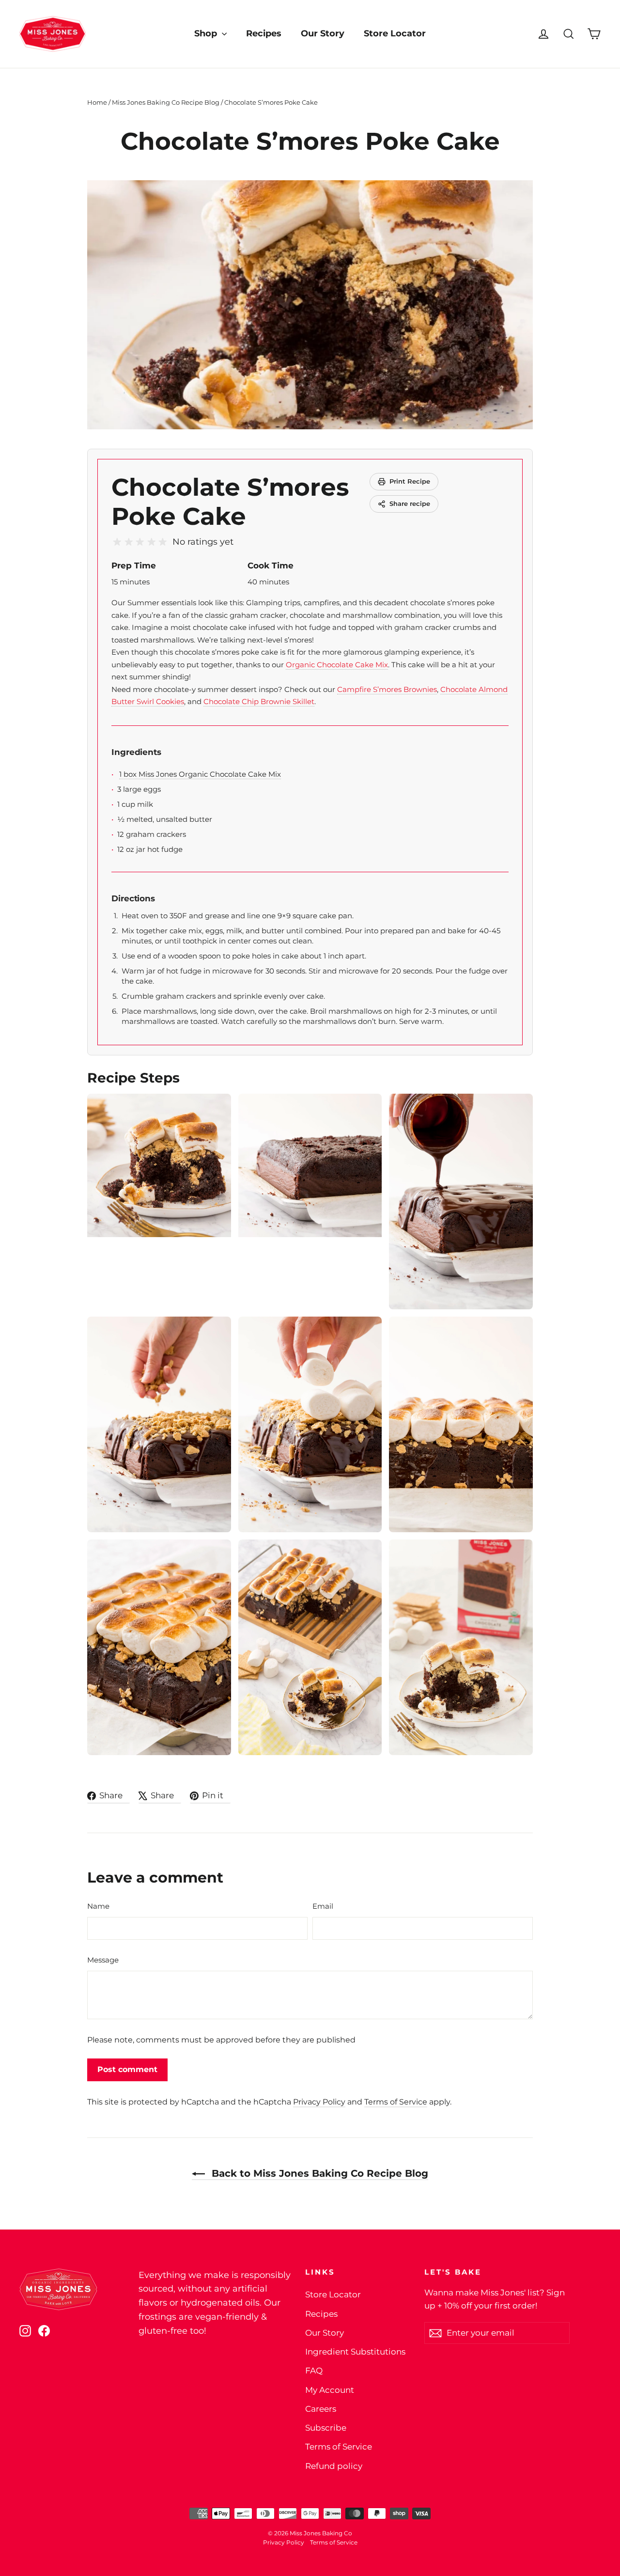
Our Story (323, 33)
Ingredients (136, 752)
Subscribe (326, 2428)
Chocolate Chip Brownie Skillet (259, 701)
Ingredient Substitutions (355, 2352)
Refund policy (334, 2466)
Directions (133, 898)
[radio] (117, 542)
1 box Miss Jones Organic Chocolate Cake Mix (200, 774)
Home (97, 102)
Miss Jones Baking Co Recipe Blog (166, 102)
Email (323, 1906)
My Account (330, 2390)
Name (98, 1906)
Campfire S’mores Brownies (387, 689)
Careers (321, 2409)
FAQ (314, 2371)
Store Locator (395, 33)
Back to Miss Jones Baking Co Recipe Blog (318, 2173)
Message (103, 1960)
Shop (207, 33)
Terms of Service (396, 2102)
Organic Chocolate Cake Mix (337, 665)
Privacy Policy (319, 2102)
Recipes (264, 33)
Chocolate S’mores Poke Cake (230, 502)
